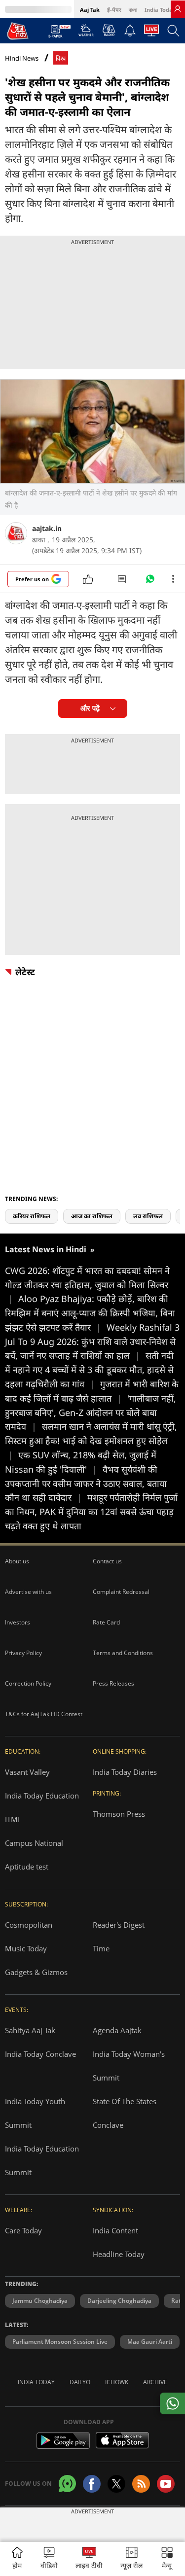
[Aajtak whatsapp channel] (67, 2484)
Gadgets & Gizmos (36, 1972)
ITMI (12, 1819)
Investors (18, 1622)
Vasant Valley (27, 1772)
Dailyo (80, 2382)
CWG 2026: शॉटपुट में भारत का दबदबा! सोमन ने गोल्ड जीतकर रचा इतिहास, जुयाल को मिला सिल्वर (87, 1285)
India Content (115, 2230)
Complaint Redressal (121, 1592)
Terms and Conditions (123, 1653)
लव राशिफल (148, 1216)
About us (17, 1561)
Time (101, 1948)
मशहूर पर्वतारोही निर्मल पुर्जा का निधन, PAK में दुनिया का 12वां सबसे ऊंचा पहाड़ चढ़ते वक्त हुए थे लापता (91, 1512)
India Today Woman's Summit (129, 2066)
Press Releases (113, 1683)
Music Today (26, 1948)
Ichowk (117, 2382)
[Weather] (86, 33)
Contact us (107, 1561)
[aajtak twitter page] (116, 2484)
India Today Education (42, 1796)
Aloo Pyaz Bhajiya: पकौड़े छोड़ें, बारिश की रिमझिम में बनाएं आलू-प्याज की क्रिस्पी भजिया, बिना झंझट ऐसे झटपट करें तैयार (90, 1313)
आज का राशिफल (92, 1216)
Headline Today (119, 2254)
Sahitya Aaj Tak (30, 2030)
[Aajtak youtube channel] (166, 2484)
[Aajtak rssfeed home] (141, 2484)
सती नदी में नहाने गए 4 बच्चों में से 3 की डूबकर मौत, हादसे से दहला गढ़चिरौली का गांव (89, 1370)
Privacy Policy (23, 1653)
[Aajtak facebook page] (92, 2484)
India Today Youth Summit (35, 2113)
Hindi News (22, 58)
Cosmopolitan (29, 1925)
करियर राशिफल (32, 1216)
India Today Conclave (40, 2054)
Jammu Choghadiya (40, 2301)
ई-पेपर (114, 10)
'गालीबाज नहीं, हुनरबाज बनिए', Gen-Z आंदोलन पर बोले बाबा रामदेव (91, 1412)
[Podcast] (109, 30)
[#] (150, 581)
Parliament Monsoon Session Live (60, 2342)
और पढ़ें (90, 708)
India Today (160, 10)
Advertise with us (28, 1592)
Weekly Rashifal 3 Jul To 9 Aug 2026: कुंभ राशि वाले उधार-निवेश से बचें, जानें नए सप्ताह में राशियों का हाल (92, 1341)
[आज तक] (18, 31)
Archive (155, 2382)
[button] (167, 2559)
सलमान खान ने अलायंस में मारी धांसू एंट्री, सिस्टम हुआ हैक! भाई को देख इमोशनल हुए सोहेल (91, 1441)
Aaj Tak (90, 10)
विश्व (61, 58)
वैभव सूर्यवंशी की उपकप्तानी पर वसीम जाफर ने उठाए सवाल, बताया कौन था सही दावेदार (86, 1483)
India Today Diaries (125, 1772)
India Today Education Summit (42, 2160)
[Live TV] (151, 33)
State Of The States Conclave (125, 2113)
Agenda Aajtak (117, 2030)
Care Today (23, 2230)
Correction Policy (28, 1683)
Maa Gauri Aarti (150, 2342)
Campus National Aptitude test (34, 1855)
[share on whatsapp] (172, 2403)
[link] (178, 9)
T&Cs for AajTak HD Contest (44, 1714)
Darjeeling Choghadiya (119, 2301)
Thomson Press (119, 1814)
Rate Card (106, 1622)
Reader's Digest (119, 1925)
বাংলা (133, 10)
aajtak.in (47, 528)
